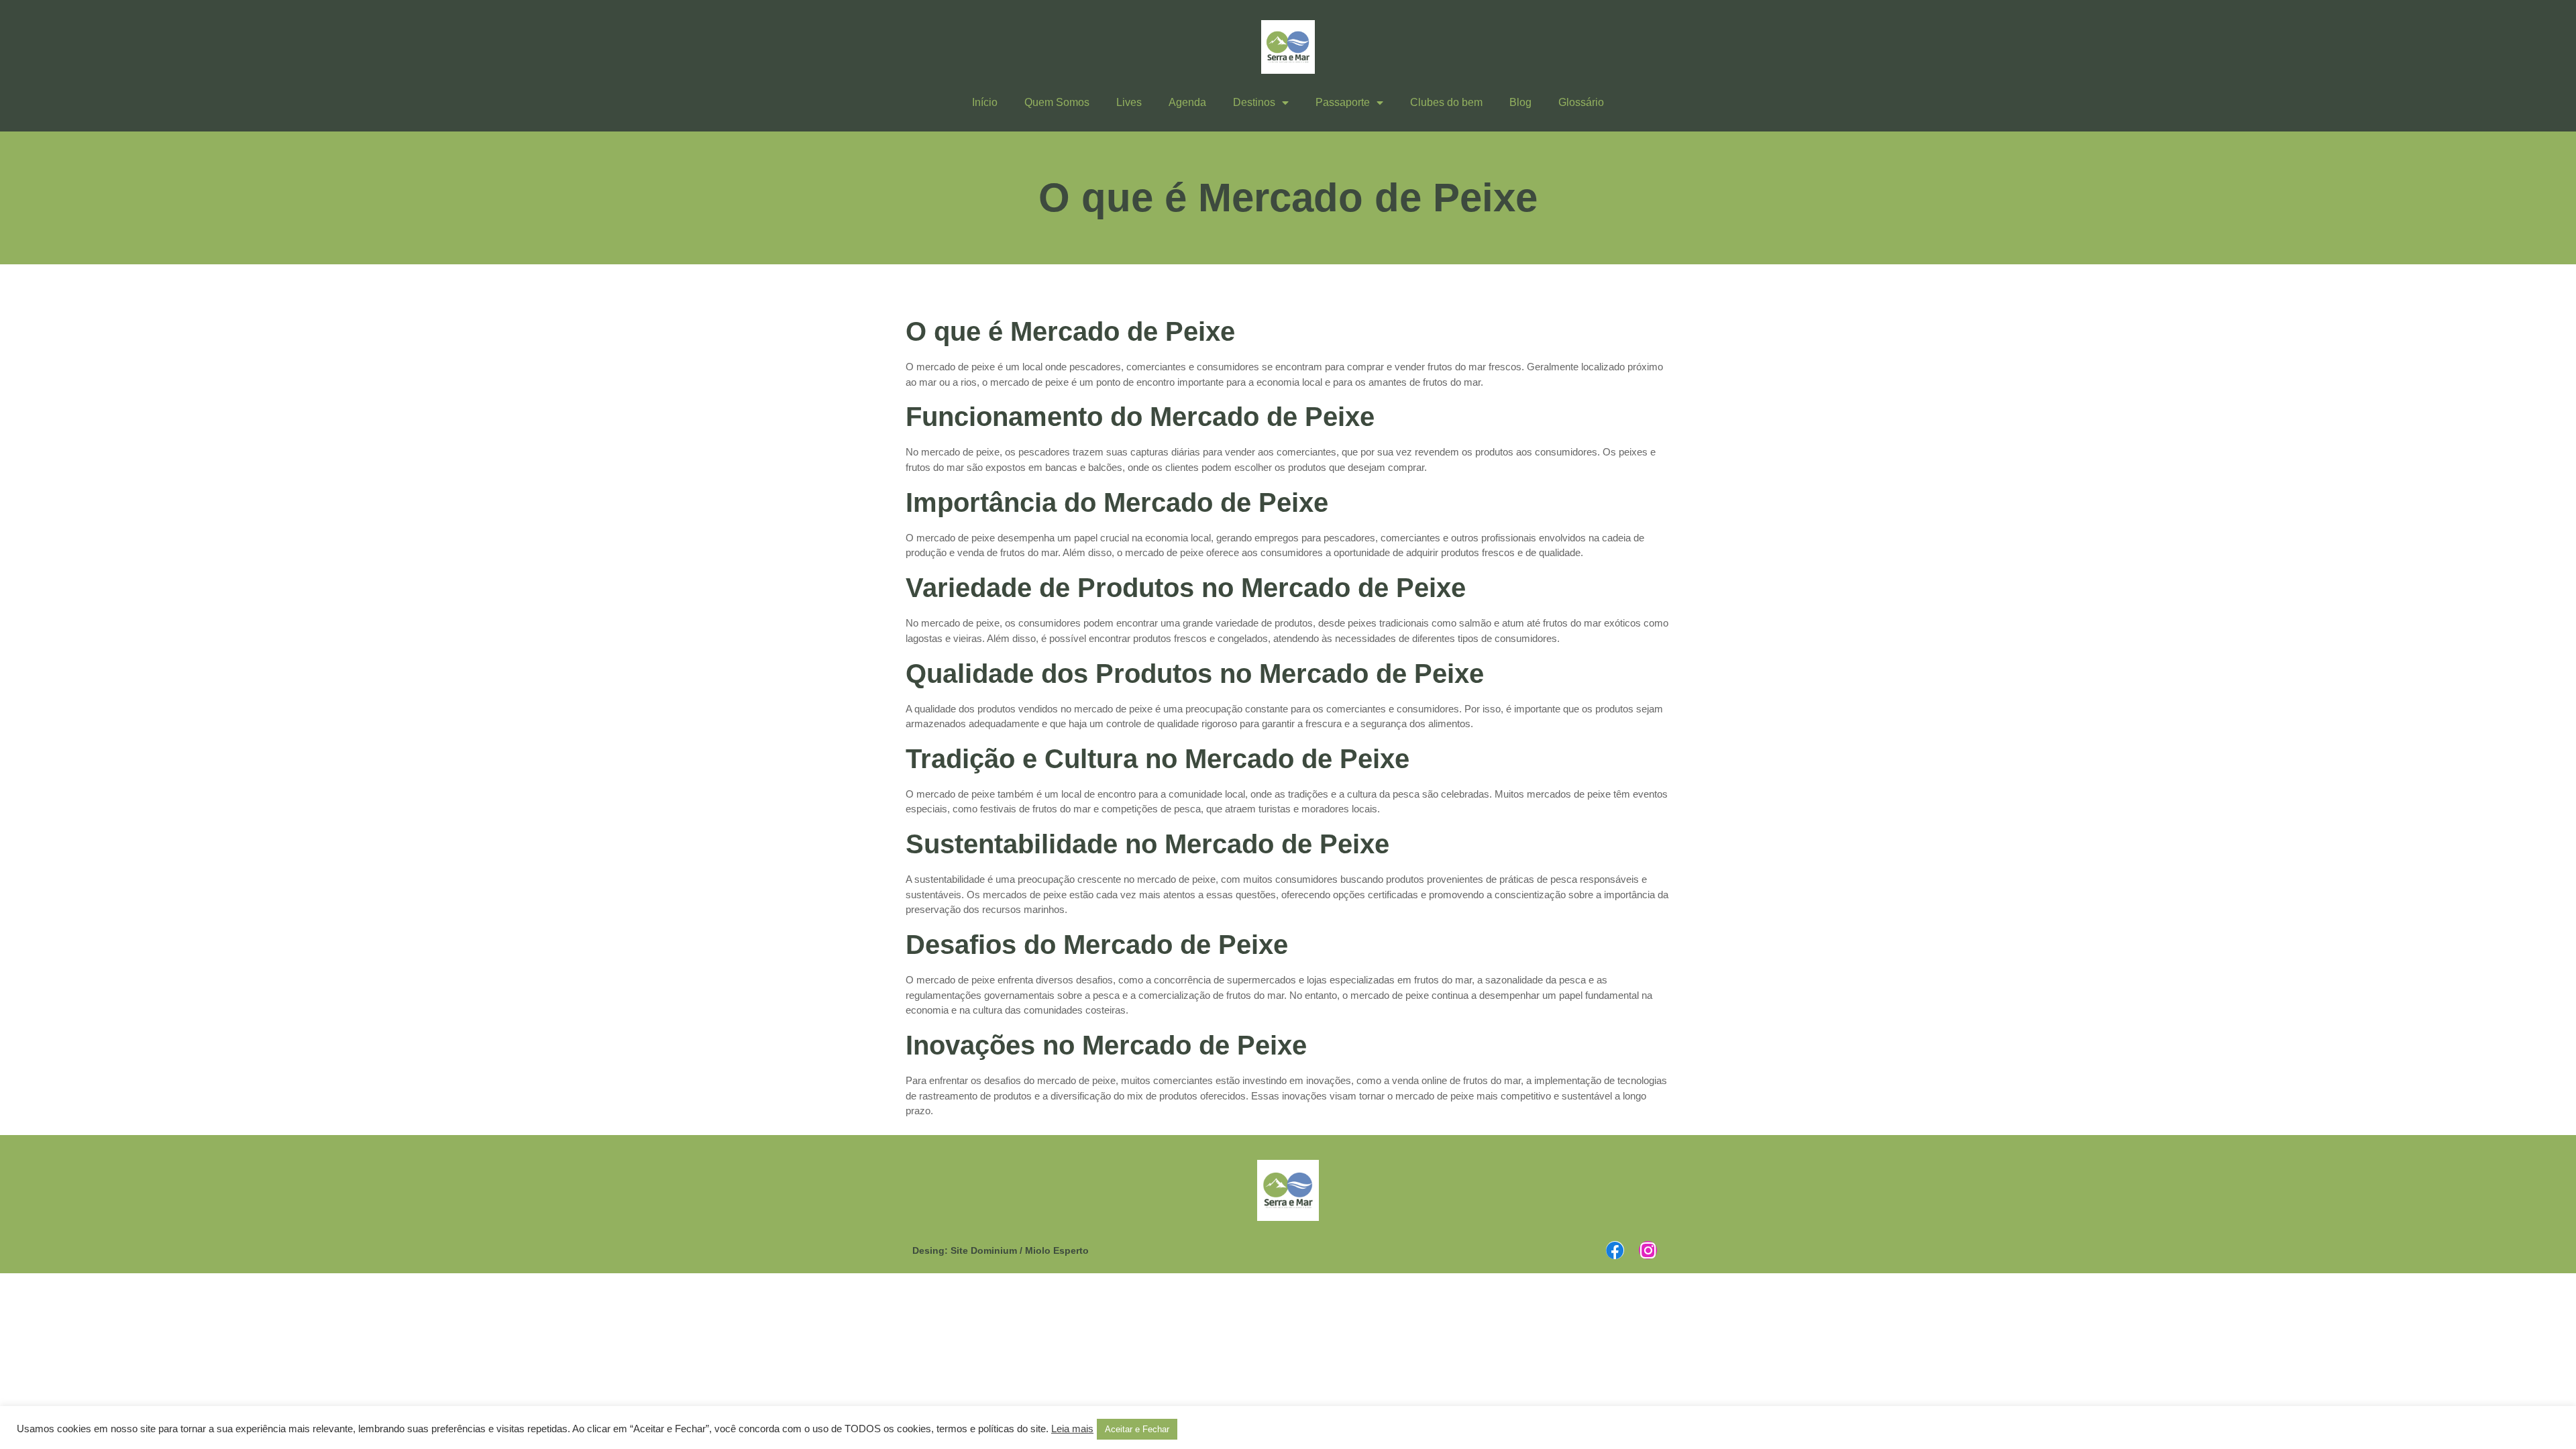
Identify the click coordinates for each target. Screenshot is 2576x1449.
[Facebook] (1615, 1250)
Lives (1129, 102)
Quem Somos (1057, 102)
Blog (1520, 102)
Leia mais (1072, 1429)
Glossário (1581, 102)
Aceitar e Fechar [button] (1137, 1429)
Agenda (1187, 102)
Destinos (1254, 102)
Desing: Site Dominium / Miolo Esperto (1001, 1250)
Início (985, 102)
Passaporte (1343, 102)
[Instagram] (1648, 1250)
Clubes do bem (1446, 102)
